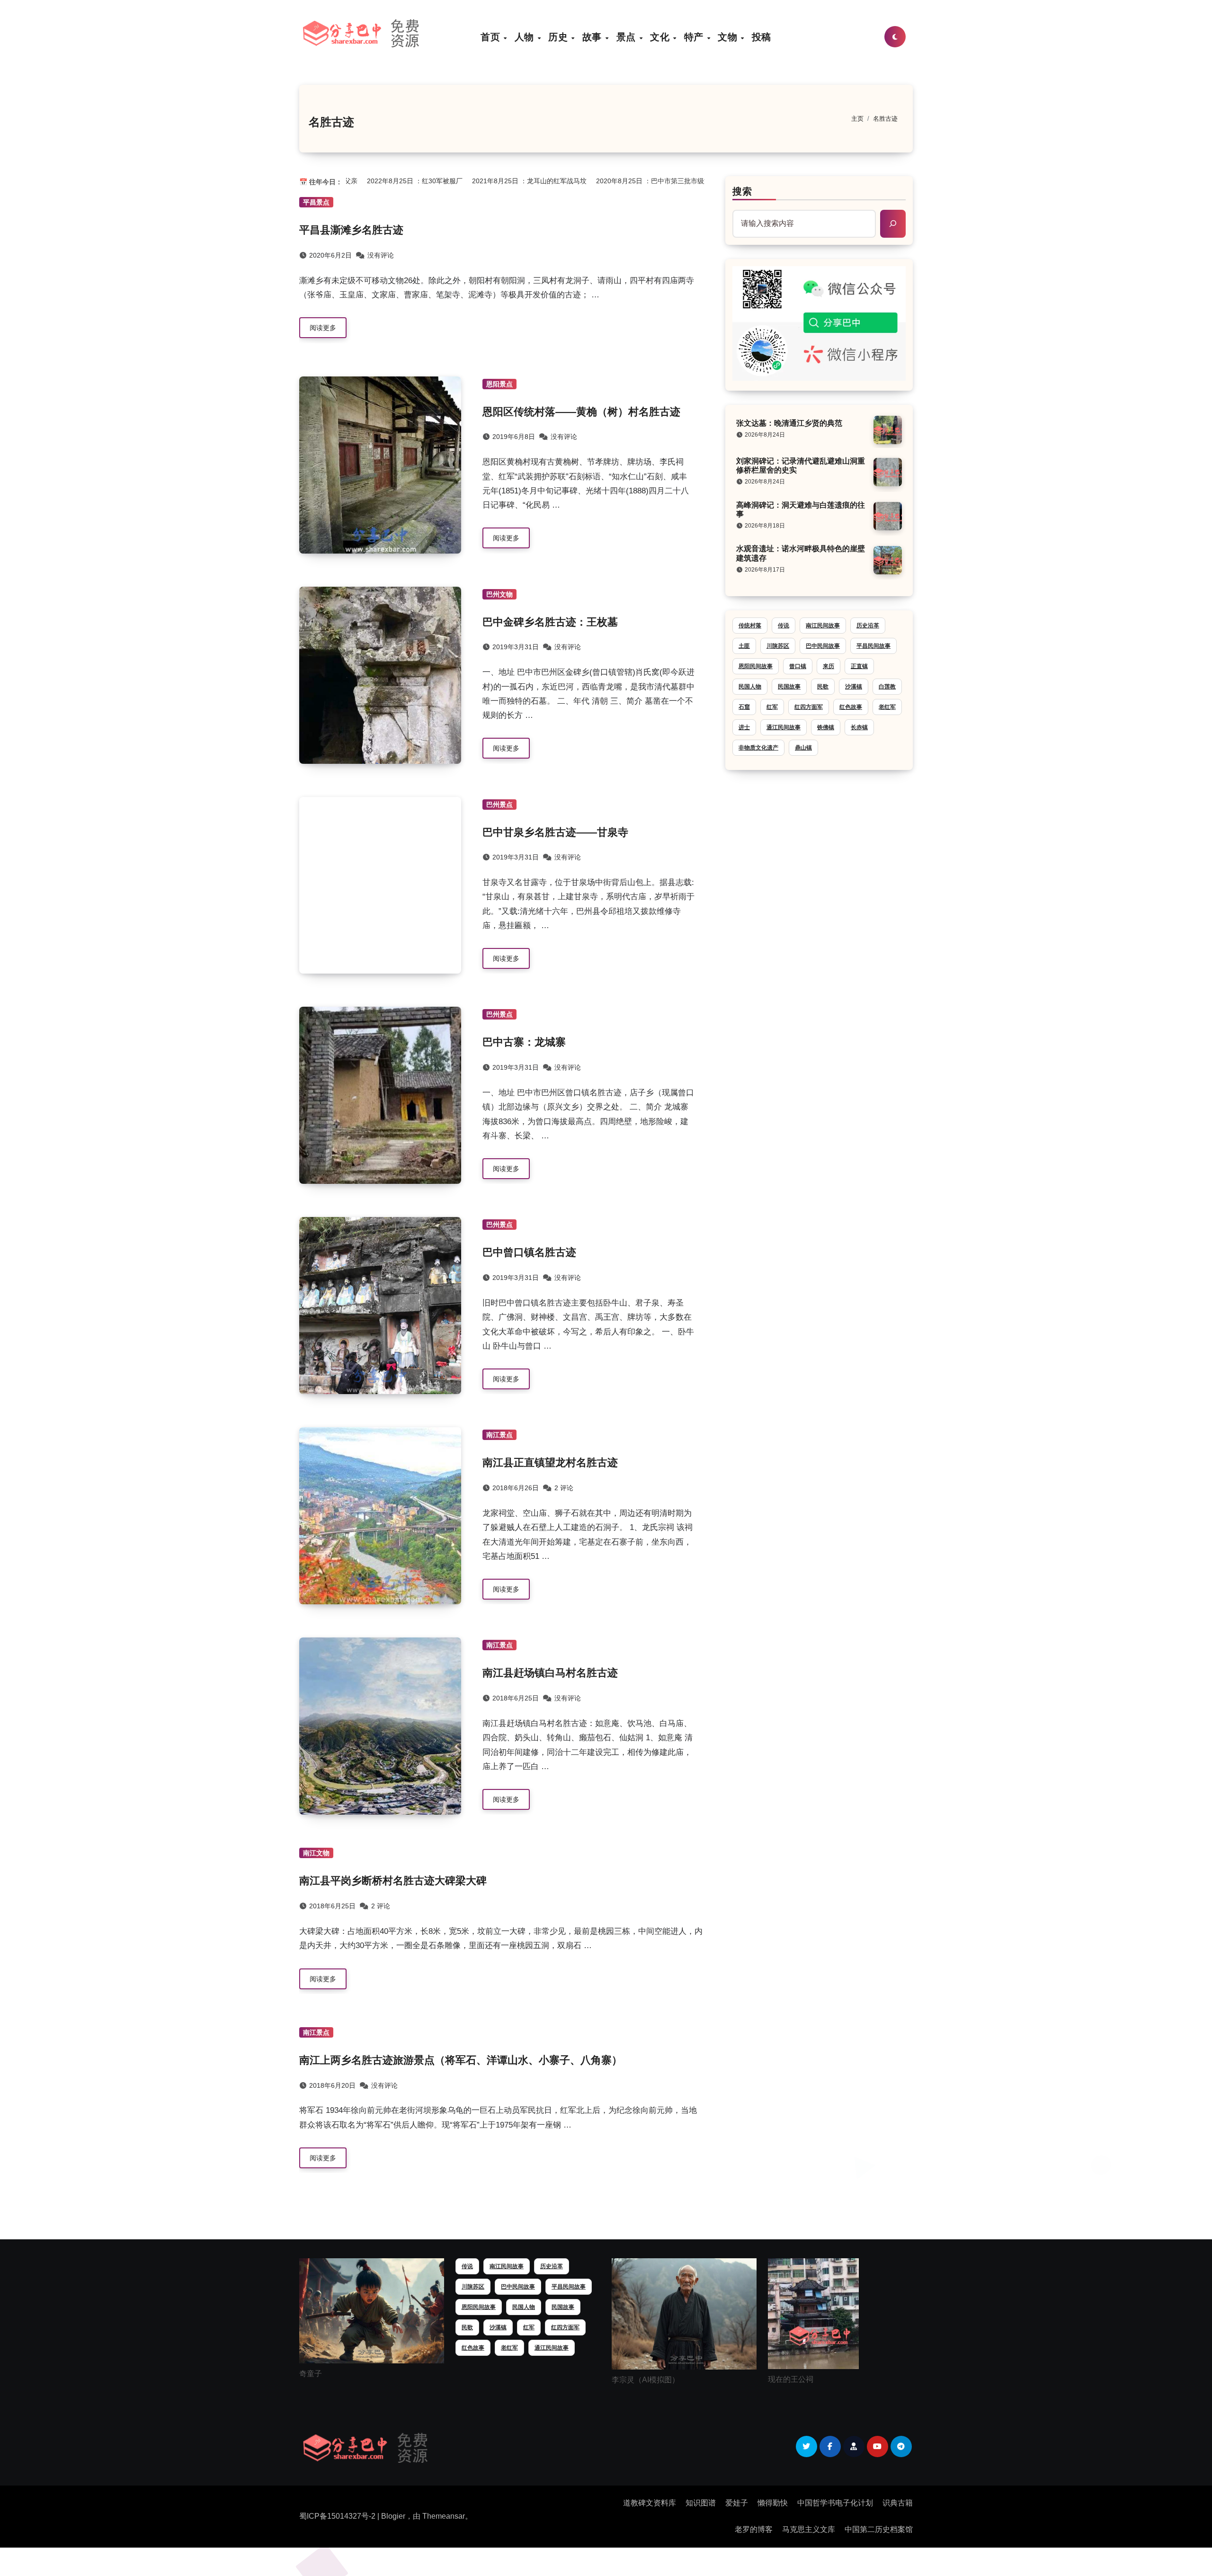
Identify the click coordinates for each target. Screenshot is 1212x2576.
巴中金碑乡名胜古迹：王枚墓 (550, 622)
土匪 (744, 646)
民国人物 (750, 687)
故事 (593, 37)
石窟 (744, 707)
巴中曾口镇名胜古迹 (529, 1252)
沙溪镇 (854, 687)
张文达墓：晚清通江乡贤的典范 (789, 423)
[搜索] (893, 224)
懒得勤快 (773, 2503)
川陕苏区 (778, 646)
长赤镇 (859, 727)
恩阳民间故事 (756, 666)
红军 (772, 707)
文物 (729, 37)
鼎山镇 (803, 748)
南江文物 (316, 1853)
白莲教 (887, 687)
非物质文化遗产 (758, 748)
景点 (628, 37)
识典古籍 (898, 2503)
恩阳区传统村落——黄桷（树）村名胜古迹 (581, 412)
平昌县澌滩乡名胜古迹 (351, 230)
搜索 (742, 191)
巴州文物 (499, 594)
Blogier (393, 2516)
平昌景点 (316, 202)
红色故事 (851, 707)
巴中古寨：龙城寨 (524, 1042)
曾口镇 (798, 666)
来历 (829, 666)
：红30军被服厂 (399, 181)
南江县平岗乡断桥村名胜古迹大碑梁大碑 (393, 1881)
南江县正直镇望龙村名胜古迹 (550, 1462)
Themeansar (444, 2516)
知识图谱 (701, 2503)
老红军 (887, 707)
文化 (661, 37)
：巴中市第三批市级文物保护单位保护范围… (671, 181)
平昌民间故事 (873, 646)
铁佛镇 (826, 727)
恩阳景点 (499, 384)
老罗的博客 (754, 2529)
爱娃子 (737, 2503)
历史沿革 (868, 626)
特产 (695, 37)
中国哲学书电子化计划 (835, 2503)
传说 (784, 626)
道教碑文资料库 (650, 2503)
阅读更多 (323, 328)
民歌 (823, 687)
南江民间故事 (823, 626)
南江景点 (499, 1435)
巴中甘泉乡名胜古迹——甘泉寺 (555, 832)
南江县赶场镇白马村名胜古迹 (550, 1673)
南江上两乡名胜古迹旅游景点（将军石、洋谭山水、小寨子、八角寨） (461, 2060)
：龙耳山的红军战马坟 (514, 181)
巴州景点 (499, 805)
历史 (559, 37)
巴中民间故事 (823, 646)
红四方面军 (809, 707)
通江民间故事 (784, 727)
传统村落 (750, 626)
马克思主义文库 (809, 2529)
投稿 (762, 37)
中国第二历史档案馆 (879, 2529)
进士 (744, 727)
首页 (492, 37)
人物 (526, 37)
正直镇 (859, 666)
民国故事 (789, 687)
